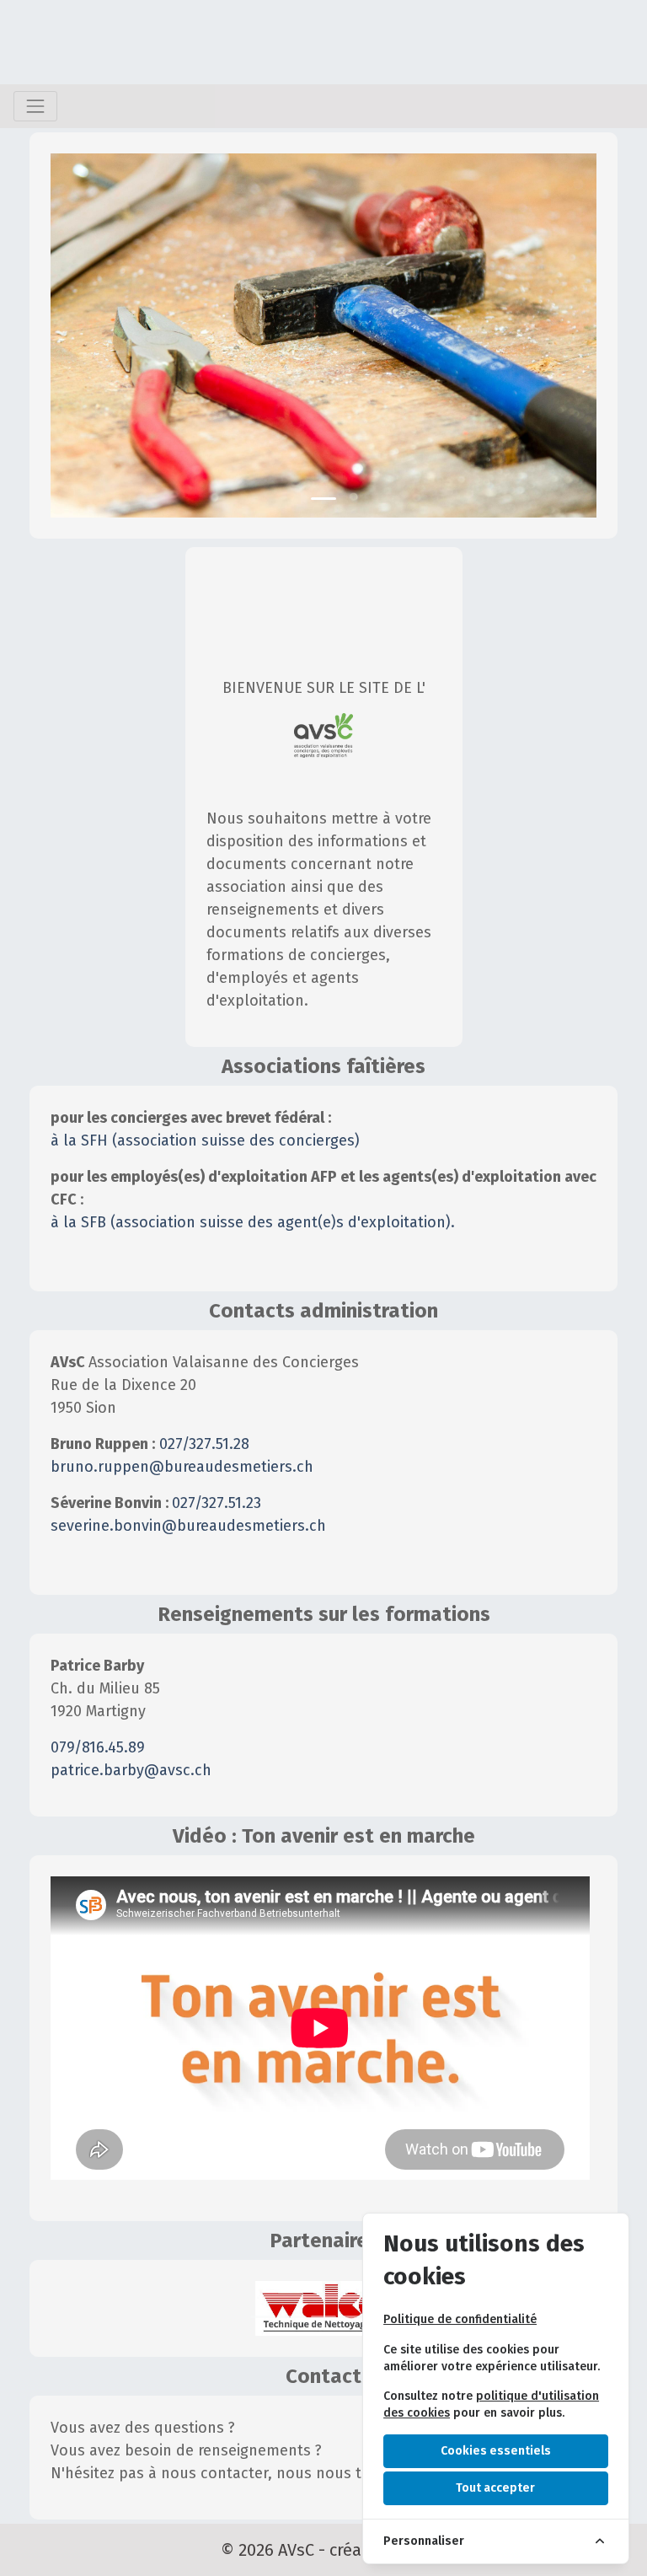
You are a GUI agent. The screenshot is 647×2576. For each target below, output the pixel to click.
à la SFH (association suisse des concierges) (205, 1140)
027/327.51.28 (204, 1444)
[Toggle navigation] (35, 106)
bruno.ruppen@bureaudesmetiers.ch (182, 1467)
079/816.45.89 (98, 1747)
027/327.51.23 (217, 1503)
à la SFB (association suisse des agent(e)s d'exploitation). (253, 1222)
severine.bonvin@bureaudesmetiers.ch (188, 1526)
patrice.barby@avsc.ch (131, 1770)
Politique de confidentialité (460, 2319)
